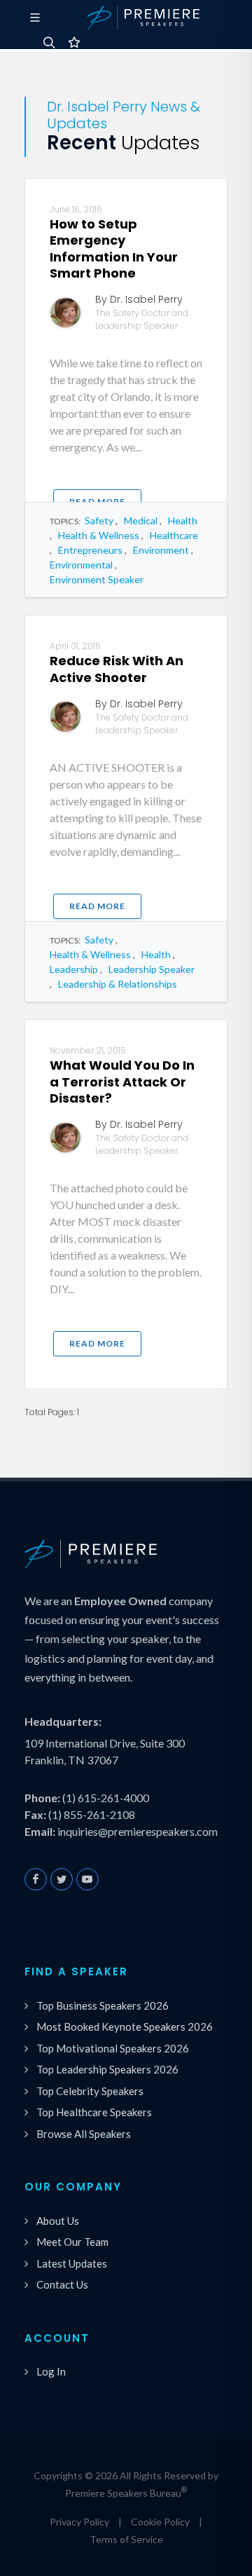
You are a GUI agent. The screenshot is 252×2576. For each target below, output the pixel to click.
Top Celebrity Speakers (90, 2091)
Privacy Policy (79, 2522)
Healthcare (174, 535)
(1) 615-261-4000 (106, 1798)
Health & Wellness (99, 535)
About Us (58, 2221)
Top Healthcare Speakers (94, 2112)
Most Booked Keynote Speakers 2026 (125, 2026)
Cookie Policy (160, 2522)
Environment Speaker (97, 579)
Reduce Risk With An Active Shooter (117, 669)
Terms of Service (126, 2539)
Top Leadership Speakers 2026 (107, 2069)
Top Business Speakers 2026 (103, 2005)
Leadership (74, 969)
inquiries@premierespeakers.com (138, 1831)
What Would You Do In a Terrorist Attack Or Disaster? (122, 1082)
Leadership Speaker (152, 969)
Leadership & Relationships (118, 984)
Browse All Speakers (84, 2134)
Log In (51, 2371)
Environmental (81, 565)
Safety (99, 520)
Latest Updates (72, 2263)
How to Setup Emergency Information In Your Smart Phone (114, 248)
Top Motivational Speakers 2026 (113, 2048)
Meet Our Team (72, 2242)
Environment (161, 550)
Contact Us (62, 2284)
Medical (141, 520)
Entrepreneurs (90, 550)
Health (183, 520)
